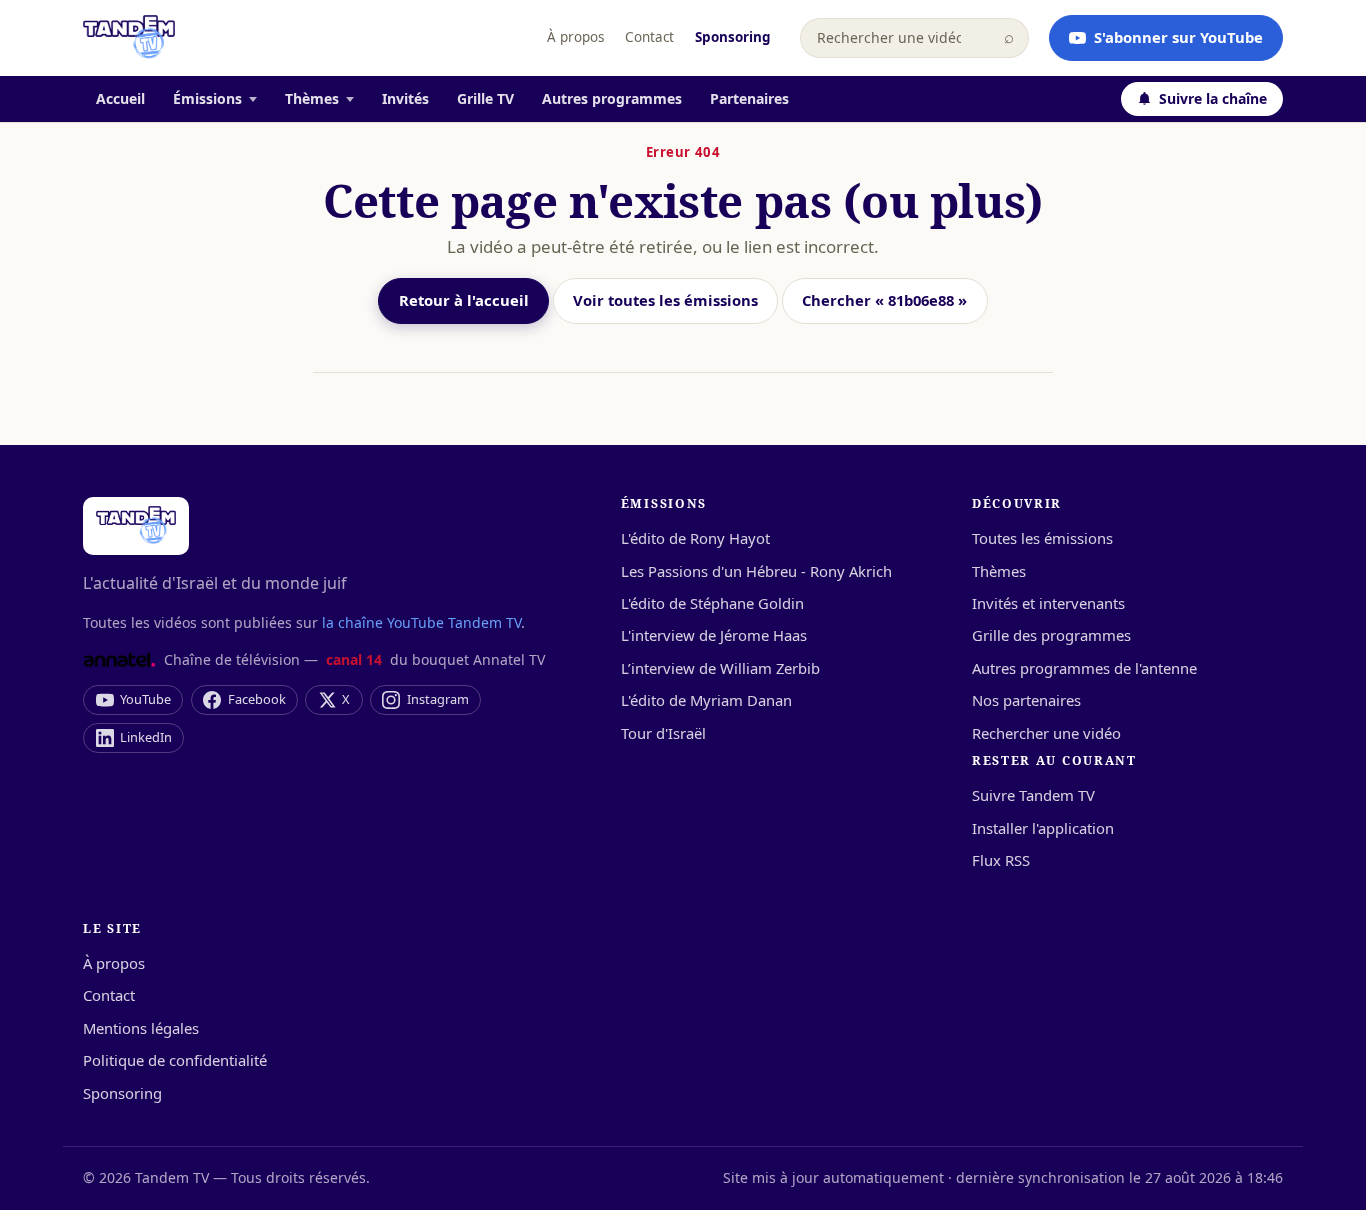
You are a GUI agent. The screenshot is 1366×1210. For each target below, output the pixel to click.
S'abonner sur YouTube (1178, 37)
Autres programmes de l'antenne (1084, 668)
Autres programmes (612, 98)
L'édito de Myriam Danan (706, 700)
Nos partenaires (1026, 700)
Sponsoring (733, 37)
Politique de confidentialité (175, 1060)
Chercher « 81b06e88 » (884, 300)
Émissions (207, 98)
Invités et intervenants (1048, 603)
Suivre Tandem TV (1033, 795)
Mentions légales (141, 1028)
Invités (405, 98)
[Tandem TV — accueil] (129, 38)
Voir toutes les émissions (665, 300)
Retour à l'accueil (464, 300)
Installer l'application (1043, 828)
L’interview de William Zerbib (720, 668)
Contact (649, 37)
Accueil (120, 98)
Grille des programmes (1051, 635)
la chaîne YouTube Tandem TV (421, 622)
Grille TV (485, 98)
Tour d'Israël (663, 733)
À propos (575, 37)
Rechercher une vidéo (1046, 733)
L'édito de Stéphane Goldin (712, 603)
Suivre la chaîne (1213, 98)
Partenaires (749, 98)
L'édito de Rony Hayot (695, 538)
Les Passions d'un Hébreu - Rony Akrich (756, 571)
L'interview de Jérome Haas (714, 635)
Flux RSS (1001, 860)
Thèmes (312, 98)
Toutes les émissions (1042, 538)
